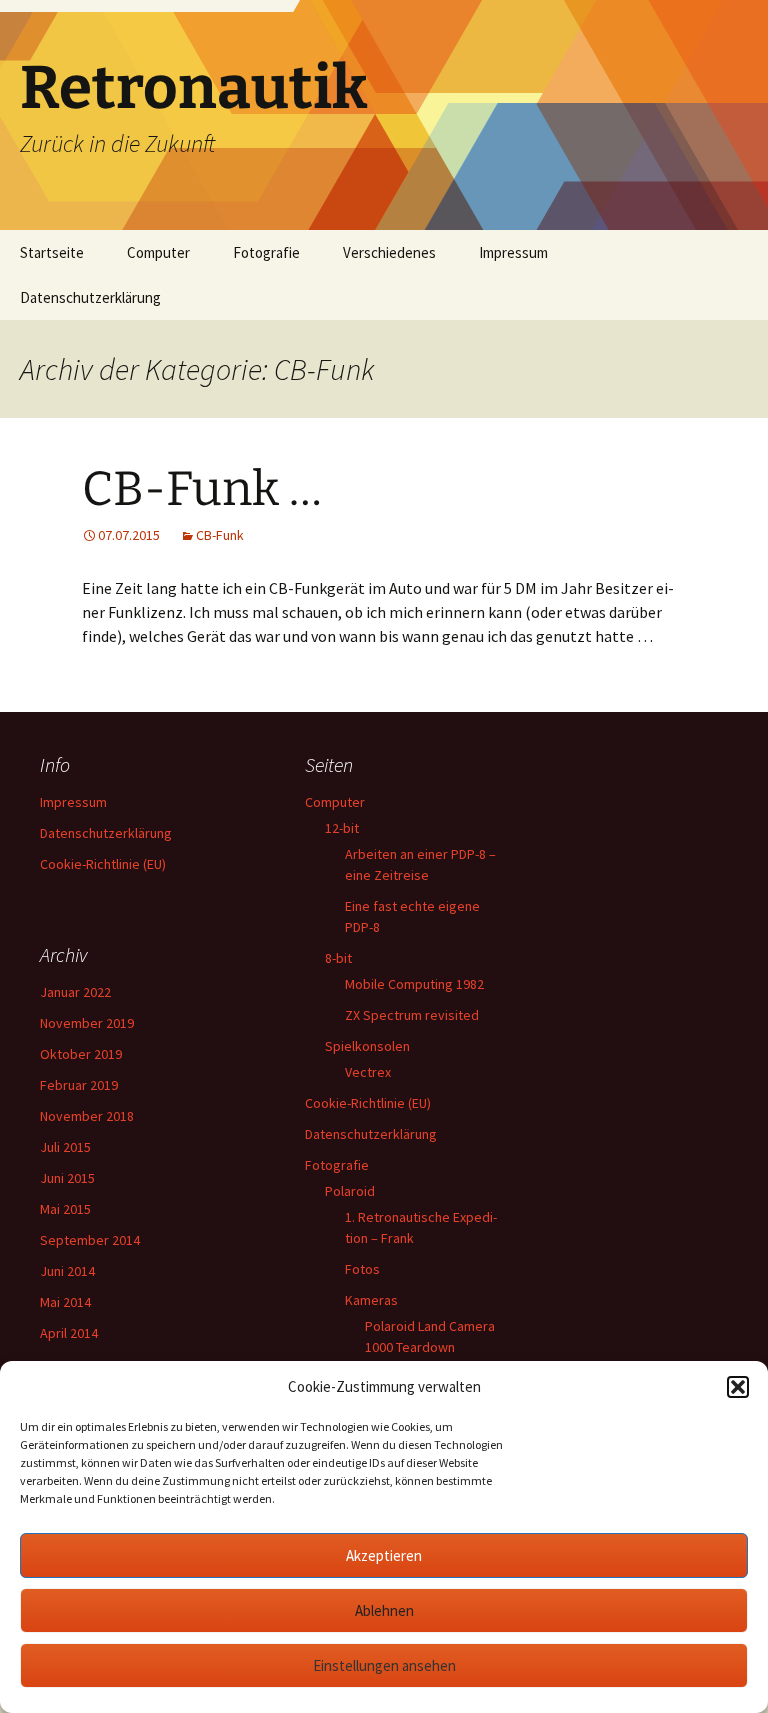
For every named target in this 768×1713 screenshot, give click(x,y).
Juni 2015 (67, 1178)
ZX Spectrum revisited (412, 1015)
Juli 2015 (65, 1147)
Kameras (371, 1300)
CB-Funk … (202, 489)
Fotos (362, 1269)
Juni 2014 (67, 1271)
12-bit (342, 828)
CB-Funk (220, 535)
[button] (738, 1387)
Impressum (513, 252)
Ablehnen (384, 1610)
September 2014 (90, 1240)
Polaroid (350, 1191)
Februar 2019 (79, 1085)
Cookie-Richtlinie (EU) (103, 864)
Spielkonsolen (367, 1046)
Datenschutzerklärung (90, 297)
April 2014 (69, 1333)
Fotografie (266, 252)
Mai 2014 (65, 1302)
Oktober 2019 (81, 1054)
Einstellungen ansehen (384, 1665)
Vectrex (368, 1072)
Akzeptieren (384, 1555)
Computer (158, 252)
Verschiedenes (389, 252)
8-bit (338, 958)
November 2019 (87, 1023)
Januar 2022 (75, 992)
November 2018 (87, 1116)
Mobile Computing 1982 (414, 984)
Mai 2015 (65, 1209)
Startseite (52, 252)
